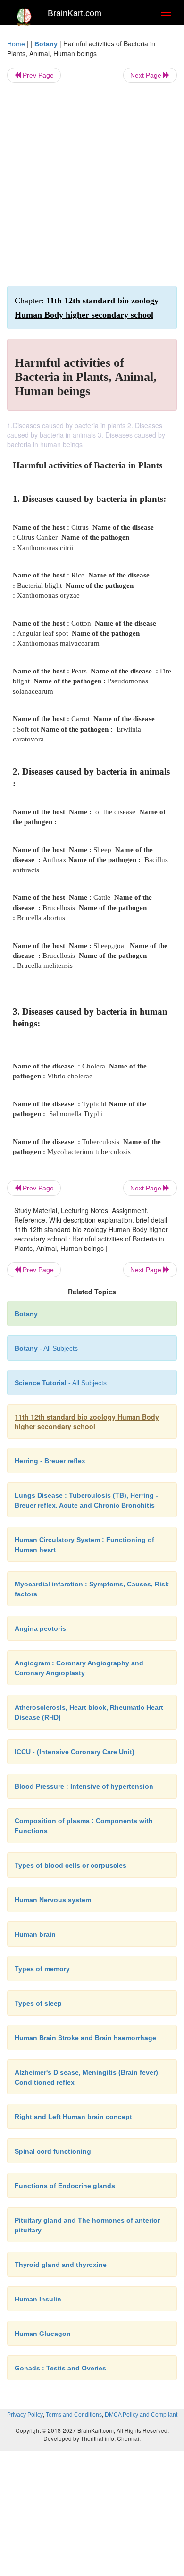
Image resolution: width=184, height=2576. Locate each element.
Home (16, 44)
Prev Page (37, 75)
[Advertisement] (92, 184)
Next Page (147, 75)
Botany (46, 44)
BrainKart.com (75, 13)
